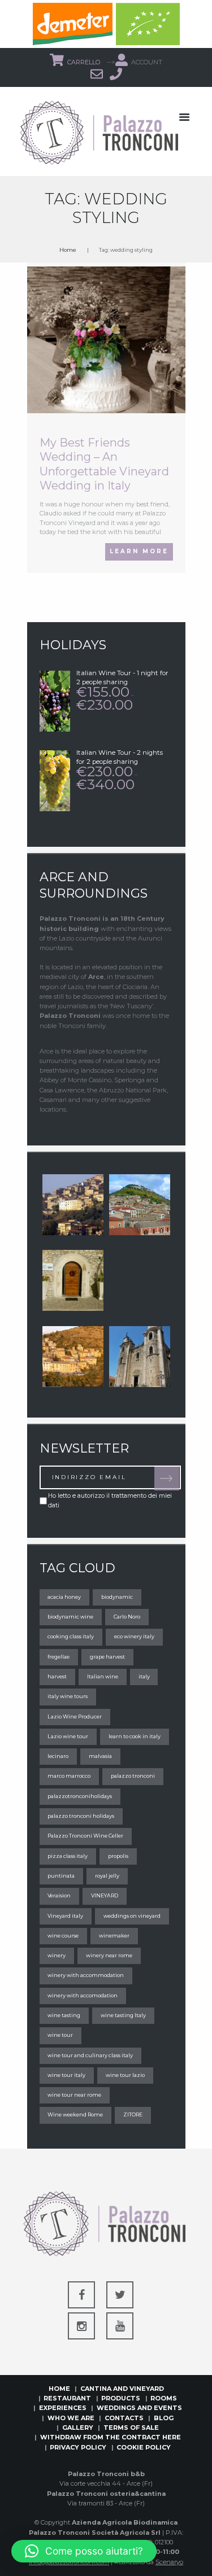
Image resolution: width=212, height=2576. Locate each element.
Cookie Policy (144, 2447)
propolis (118, 1856)
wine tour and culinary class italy (90, 2055)
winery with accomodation (83, 1995)
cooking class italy (71, 1636)
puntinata (61, 1876)
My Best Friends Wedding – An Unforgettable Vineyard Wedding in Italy (104, 464)
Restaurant (67, 2398)
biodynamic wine (70, 1617)
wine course (63, 1936)
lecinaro (58, 1756)
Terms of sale (131, 2428)
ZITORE (133, 2114)
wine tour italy (66, 2075)
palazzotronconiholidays (80, 1796)
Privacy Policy (78, 2447)
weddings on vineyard (132, 1916)
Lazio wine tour (68, 1736)
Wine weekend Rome (75, 2114)
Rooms (164, 2398)
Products (121, 2398)
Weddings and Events (139, 2408)
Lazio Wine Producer (75, 1716)
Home (68, 250)
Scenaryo (169, 2562)
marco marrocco (69, 1776)
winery (57, 1955)
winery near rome (109, 1955)
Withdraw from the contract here (111, 2437)
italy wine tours (68, 1696)
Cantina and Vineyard (122, 2389)
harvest (57, 1676)
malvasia (100, 1756)
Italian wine (103, 1676)
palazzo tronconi (133, 1776)
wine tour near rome (74, 2095)
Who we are (71, 2418)
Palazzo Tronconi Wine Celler (85, 1836)
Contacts (124, 2418)
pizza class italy (68, 1856)
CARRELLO (85, 62)
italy (144, 1676)
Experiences (63, 2408)
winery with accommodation (86, 1975)
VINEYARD (105, 1895)
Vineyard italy (65, 1916)
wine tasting (64, 2015)
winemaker (114, 1936)
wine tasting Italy (123, 2015)
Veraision (59, 1895)
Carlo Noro (127, 1617)
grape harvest (107, 1657)
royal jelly (107, 1876)
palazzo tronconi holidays (81, 1816)
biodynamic (117, 1597)
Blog (164, 2418)
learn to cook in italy (135, 1736)
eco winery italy (134, 1636)
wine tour (60, 2035)
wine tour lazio (125, 2075)
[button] (84, 2551)
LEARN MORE (139, 551)
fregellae (59, 1657)
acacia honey (64, 1597)
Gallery (78, 2428)
